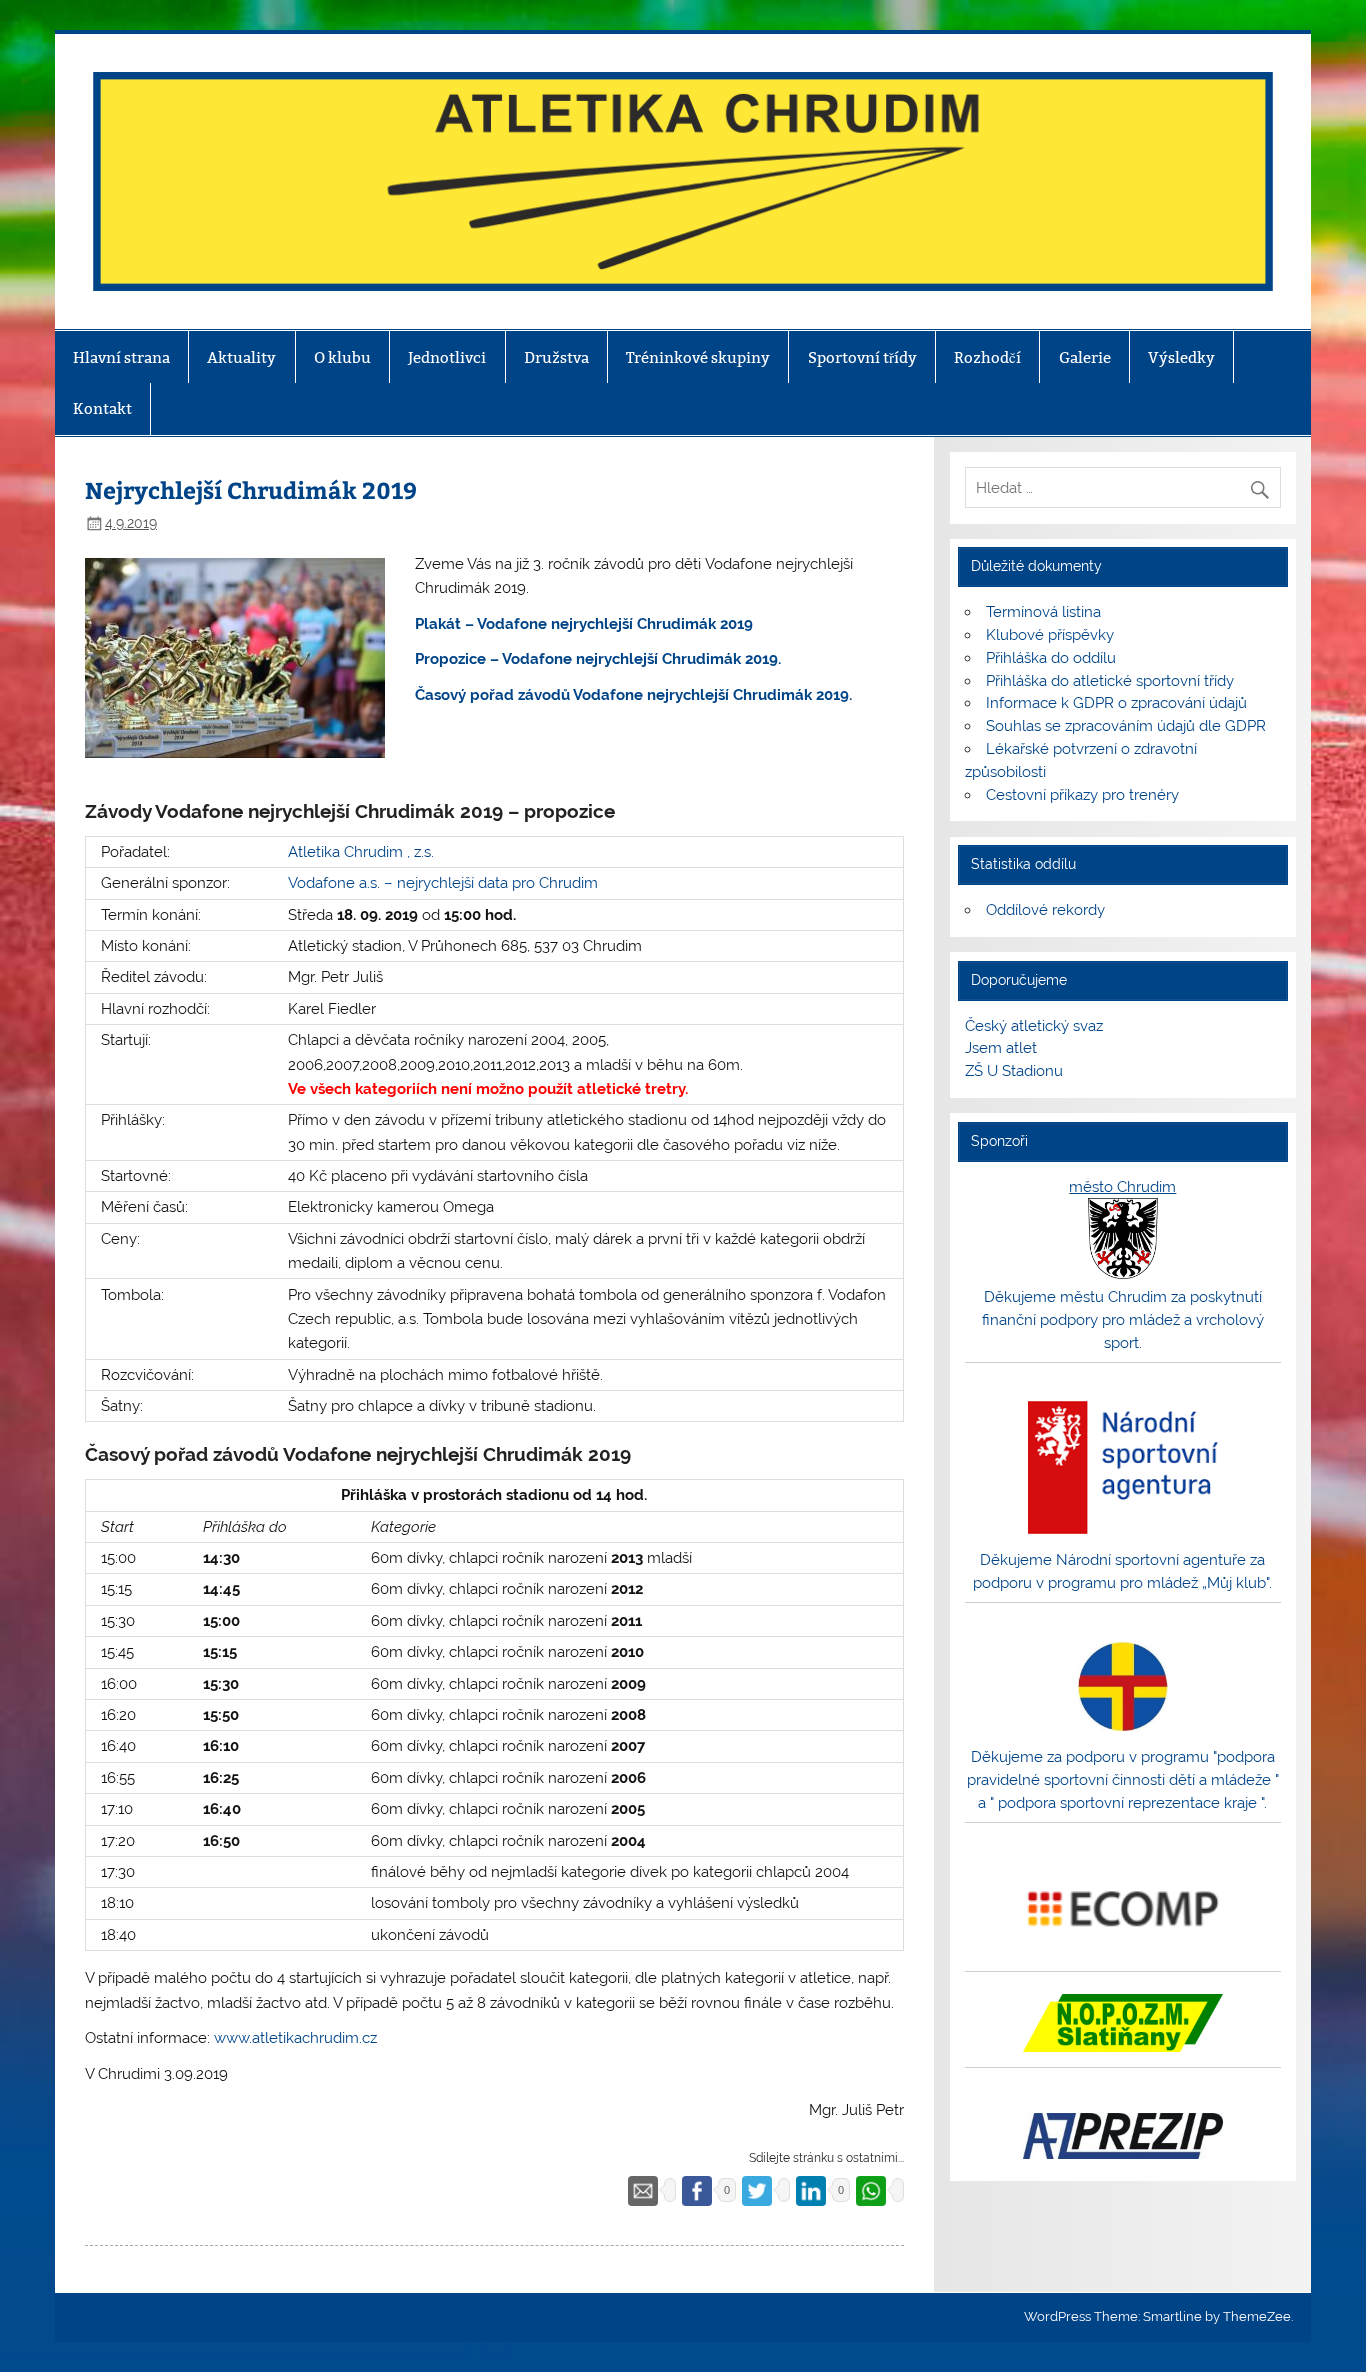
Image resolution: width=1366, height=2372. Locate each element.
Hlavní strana (121, 357)
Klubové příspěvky (1050, 635)
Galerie (1085, 357)
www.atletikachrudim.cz (295, 2038)
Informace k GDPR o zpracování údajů (1116, 703)
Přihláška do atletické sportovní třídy (1110, 681)
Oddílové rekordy (1045, 910)
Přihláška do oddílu (1051, 658)
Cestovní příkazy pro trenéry (1082, 795)
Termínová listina (1043, 612)
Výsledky (1181, 357)
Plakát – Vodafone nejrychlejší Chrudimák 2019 (584, 624)
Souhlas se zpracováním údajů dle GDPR (1126, 726)
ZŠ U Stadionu (1014, 1071)
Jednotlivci (447, 357)
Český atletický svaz (1034, 1026)
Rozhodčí (987, 357)
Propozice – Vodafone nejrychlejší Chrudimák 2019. (598, 659)
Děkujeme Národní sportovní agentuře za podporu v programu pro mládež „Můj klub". (1122, 1571)
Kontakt (102, 408)
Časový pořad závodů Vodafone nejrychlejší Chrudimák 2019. (633, 695)
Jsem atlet (1001, 1048)
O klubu (342, 357)
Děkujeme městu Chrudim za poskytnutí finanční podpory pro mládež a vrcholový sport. (1123, 1320)
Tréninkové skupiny (698, 357)
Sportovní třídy (862, 357)
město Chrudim (1122, 1187)
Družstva (556, 357)
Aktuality (241, 357)
